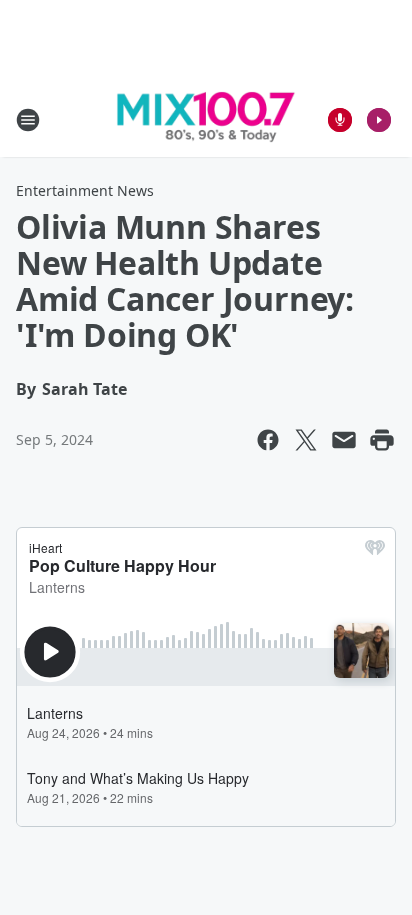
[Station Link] (206, 120)
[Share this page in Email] (344, 440)
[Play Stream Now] (379, 120)
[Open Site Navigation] (28, 120)
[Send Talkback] (340, 120)
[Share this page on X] (306, 440)
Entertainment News (85, 190)
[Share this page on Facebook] (268, 440)
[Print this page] (382, 440)
